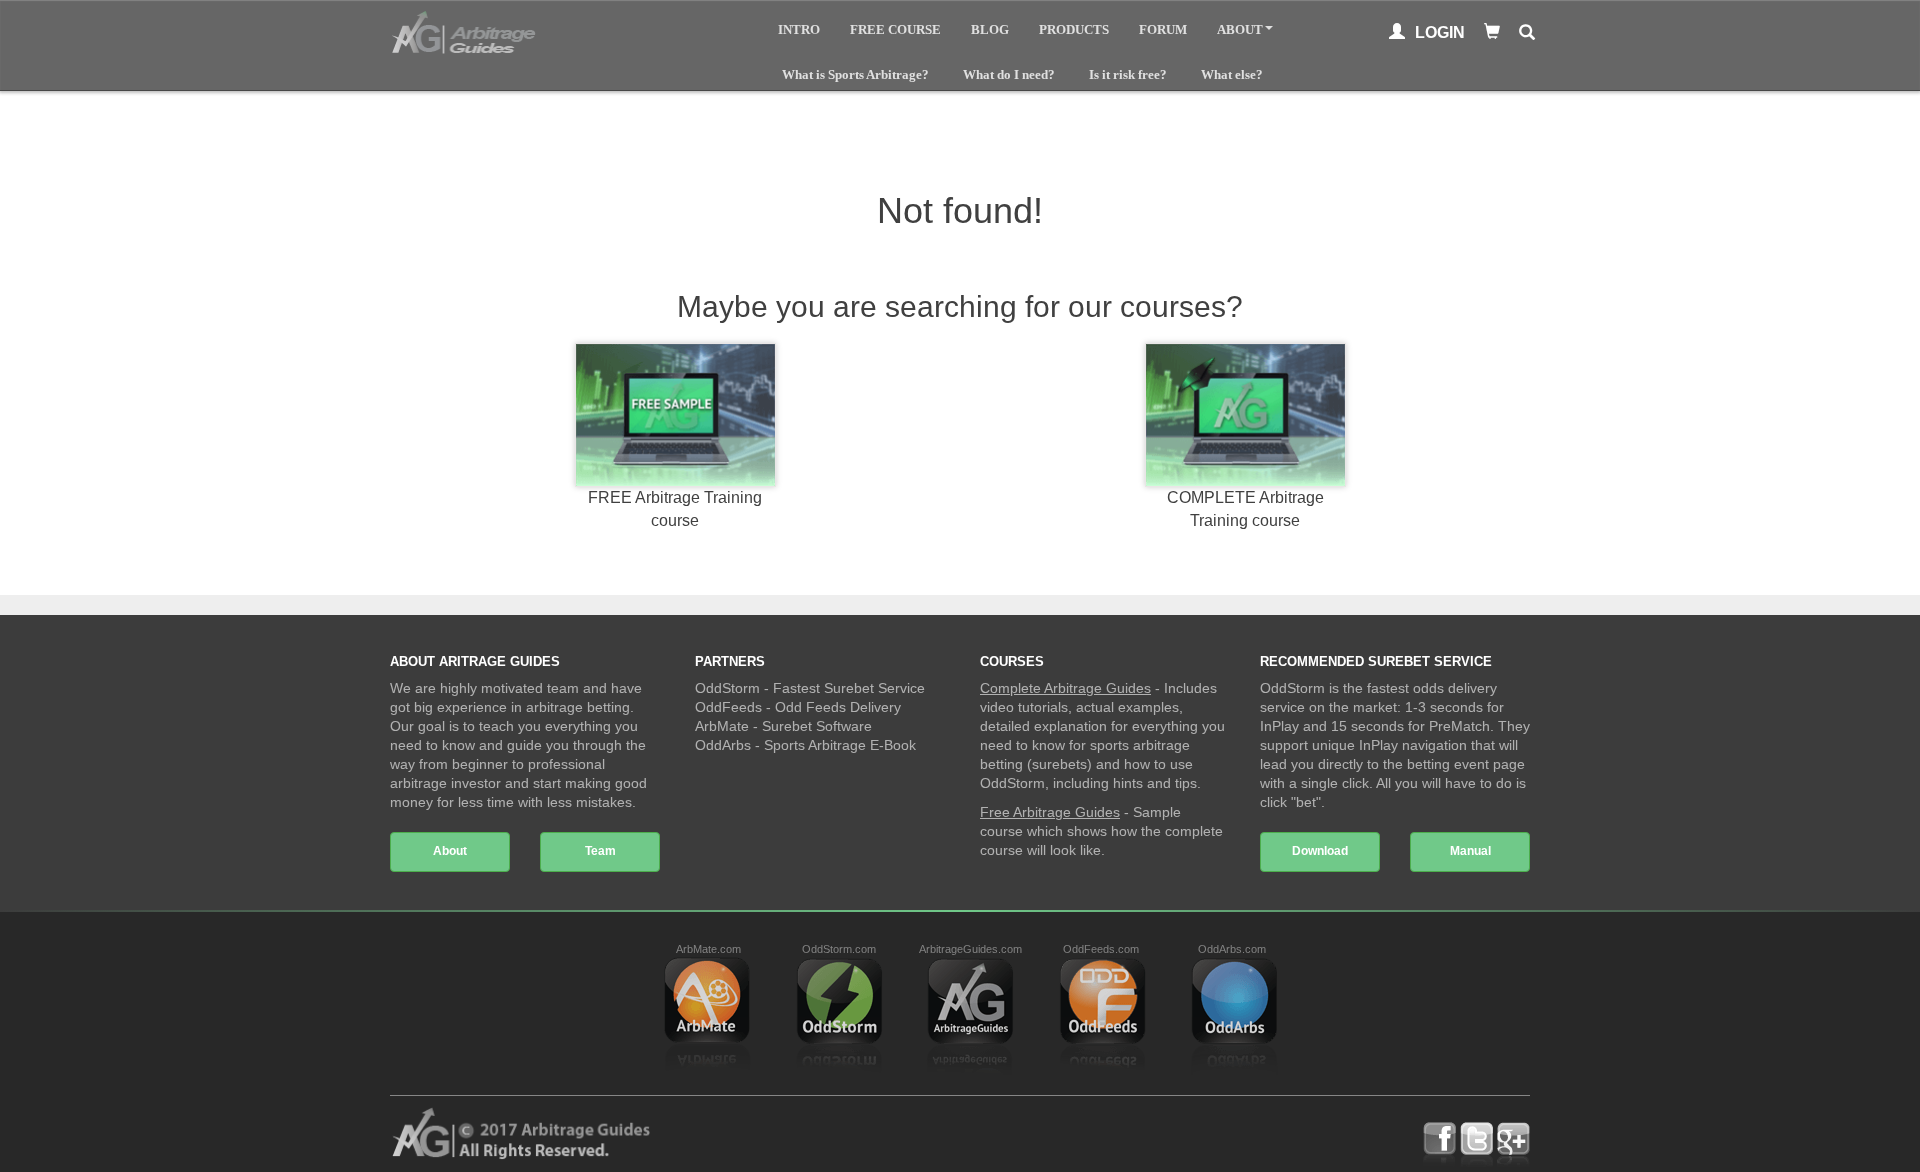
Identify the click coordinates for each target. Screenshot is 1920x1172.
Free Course (895, 29)
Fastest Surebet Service (849, 688)
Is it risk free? (1128, 74)
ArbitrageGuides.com (970, 949)
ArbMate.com (708, 949)
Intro (799, 29)
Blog (990, 29)
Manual (1470, 851)
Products (1074, 29)
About (1240, 29)
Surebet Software (817, 726)
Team (600, 851)
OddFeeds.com (1101, 949)
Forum (1163, 29)
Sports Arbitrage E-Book (840, 745)
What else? (1232, 74)
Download (1320, 851)
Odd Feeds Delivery (838, 707)
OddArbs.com (1232, 949)
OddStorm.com (839, 949)
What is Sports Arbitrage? (855, 74)
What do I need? (1009, 74)
